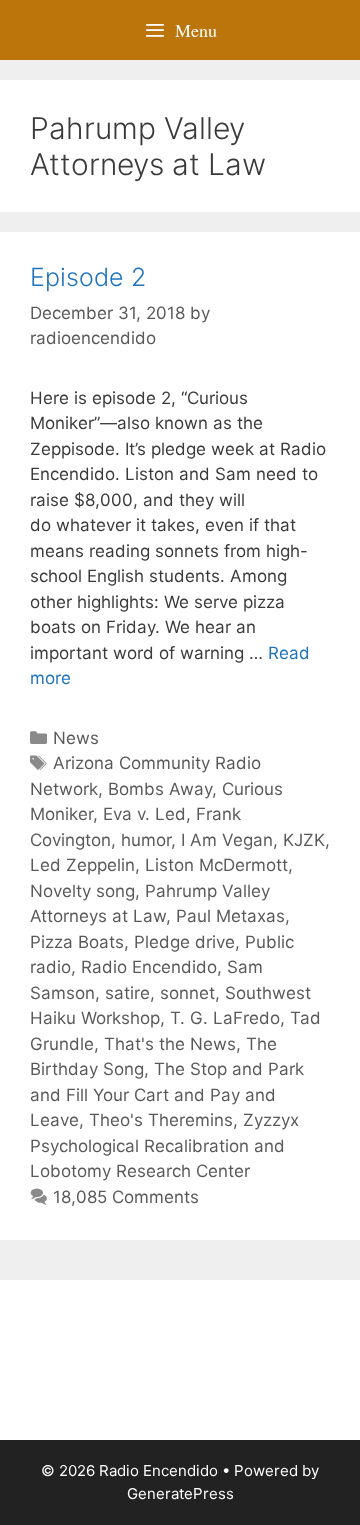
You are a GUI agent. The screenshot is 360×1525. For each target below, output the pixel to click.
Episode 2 (88, 277)
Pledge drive (184, 942)
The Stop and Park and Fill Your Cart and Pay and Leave (167, 1094)
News (76, 738)
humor (146, 840)
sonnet (187, 993)
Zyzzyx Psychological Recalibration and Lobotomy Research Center (164, 1145)
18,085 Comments (126, 1197)
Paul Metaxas (230, 916)
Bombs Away (160, 789)
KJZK (304, 840)
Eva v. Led (144, 814)
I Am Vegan (227, 840)
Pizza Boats (77, 942)
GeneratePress (180, 1493)
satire (127, 993)
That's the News (170, 1044)
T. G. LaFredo (225, 1018)
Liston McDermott (216, 865)
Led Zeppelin (82, 865)
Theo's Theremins (161, 1120)
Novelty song (82, 891)
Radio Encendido (149, 967)
